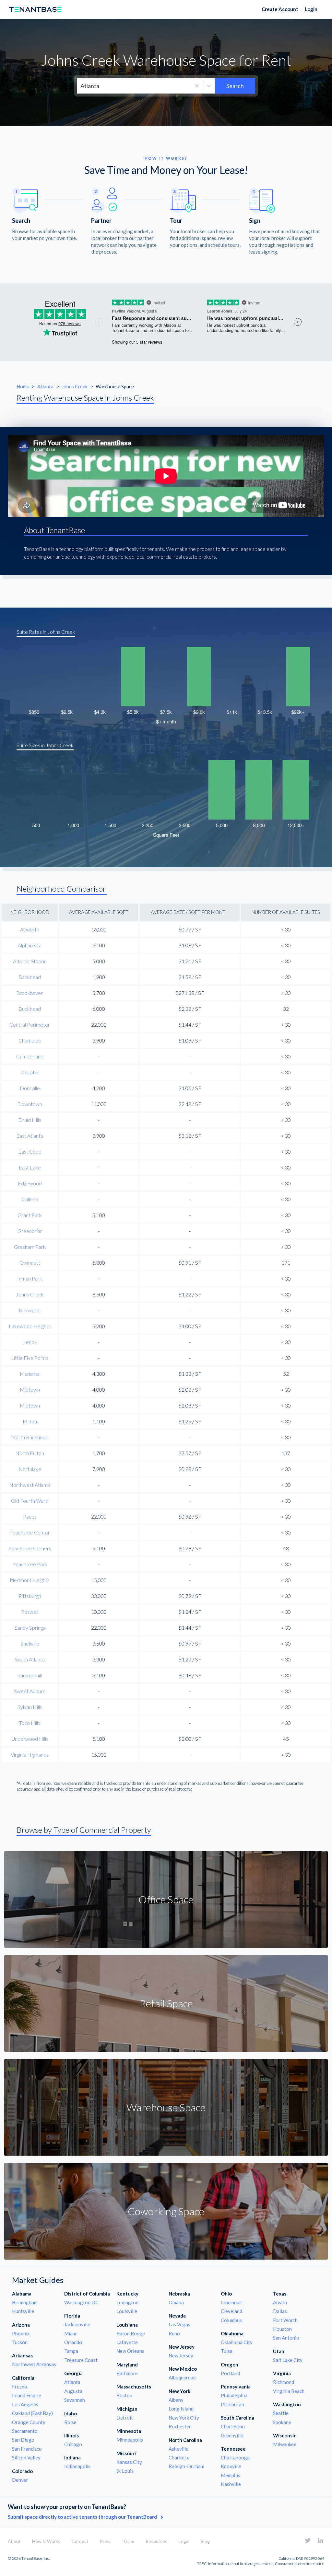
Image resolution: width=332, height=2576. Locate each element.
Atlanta (46, 386)
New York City (184, 2418)
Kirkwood (30, 1310)
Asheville (178, 2449)
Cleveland (231, 2311)
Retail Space (166, 2003)
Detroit (125, 2418)
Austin (280, 2302)
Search (235, 86)
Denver (20, 2480)
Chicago (73, 2444)
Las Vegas (179, 2324)
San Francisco (27, 2449)
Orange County (29, 2422)
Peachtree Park (30, 1564)
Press (106, 2541)
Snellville (30, 1643)
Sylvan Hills (30, 1707)
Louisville (127, 2311)
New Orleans (130, 2351)
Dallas (280, 2311)
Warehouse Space (166, 2107)
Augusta (73, 2391)
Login (311, 9)
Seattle (281, 2413)
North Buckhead (30, 1437)
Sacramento (25, 2431)
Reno (174, 2333)
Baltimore (127, 2373)
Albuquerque (182, 2377)
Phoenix (21, 2333)
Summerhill (30, 1675)
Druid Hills (30, 1120)
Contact (80, 2541)
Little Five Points (30, 1358)
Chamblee (30, 1040)
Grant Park (30, 1215)
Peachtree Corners (30, 1548)
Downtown (30, 1104)
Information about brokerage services (241, 2564)
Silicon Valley (26, 2457)
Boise (70, 2422)
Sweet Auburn (30, 1691)
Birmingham (25, 2302)
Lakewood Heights (30, 1326)
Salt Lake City (288, 2360)
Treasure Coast (81, 2360)
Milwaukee (285, 2444)
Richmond (284, 2382)
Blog (205, 2541)
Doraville (30, 1088)
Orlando (73, 2342)
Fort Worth (285, 2320)
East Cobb (30, 1151)
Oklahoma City (237, 2342)
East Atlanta (30, 1136)
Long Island (181, 2409)
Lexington (127, 2302)
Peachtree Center (30, 1532)
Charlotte (179, 2457)
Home (23, 386)
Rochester (180, 2426)
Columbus (231, 2320)
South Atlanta (30, 1659)
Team (129, 2541)
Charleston (233, 2426)
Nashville (231, 2484)
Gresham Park (30, 1247)
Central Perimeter (30, 1025)
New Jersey (181, 2355)
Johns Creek (75, 386)
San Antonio (286, 2338)
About (14, 2541)
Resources (156, 2541)
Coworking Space (166, 2211)
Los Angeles (25, 2404)
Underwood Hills (30, 1739)
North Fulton (30, 1453)
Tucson (20, 2342)
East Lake (30, 1167)
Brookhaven (30, 993)
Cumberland (30, 1056)
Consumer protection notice (300, 2564)
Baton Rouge (131, 2333)
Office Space (166, 1899)
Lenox (30, 1342)
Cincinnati (232, 2302)
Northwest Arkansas (34, 2364)
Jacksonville (77, 2324)
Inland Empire (27, 2395)
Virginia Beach (289, 2391)
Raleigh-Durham (186, 2466)
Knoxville (231, 2466)
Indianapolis (77, 2466)
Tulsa (227, 2351)
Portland (230, 2373)
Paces (30, 1516)
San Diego (23, 2440)
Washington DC (81, 2302)
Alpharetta (30, 945)
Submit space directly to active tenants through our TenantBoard (83, 2517)
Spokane (282, 2422)
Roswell (30, 1612)
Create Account (280, 9)
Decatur (30, 1072)
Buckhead (30, 1009)
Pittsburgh (30, 1596)
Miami (71, 2333)
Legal (184, 2541)
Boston (124, 2395)
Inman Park (30, 1278)
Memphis (231, 2475)
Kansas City (129, 2462)
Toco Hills (30, 1723)
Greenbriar (30, 1231)
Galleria (30, 1199)
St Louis (125, 2471)
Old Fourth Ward (30, 1501)
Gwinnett (30, 1263)
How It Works (46, 2541)
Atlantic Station (30, 961)
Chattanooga (235, 2457)
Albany (176, 2400)
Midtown (30, 1390)
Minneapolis (130, 2440)
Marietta (30, 1374)
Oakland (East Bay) (32, 2413)
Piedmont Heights (30, 1580)
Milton (30, 1421)
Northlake (30, 1469)
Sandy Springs (30, 1628)
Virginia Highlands (30, 1755)
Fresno (20, 2387)
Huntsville (23, 2311)
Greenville (232, 2435)
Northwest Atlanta (30, 1485)
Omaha (176, 2302)
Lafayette (127, 2342)
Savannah (75, 2400)
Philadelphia (234, 2395)
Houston (282, 2329)
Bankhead (30, 977)
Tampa (71, 2351)
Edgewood (30, 1183)
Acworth (30, 929)
